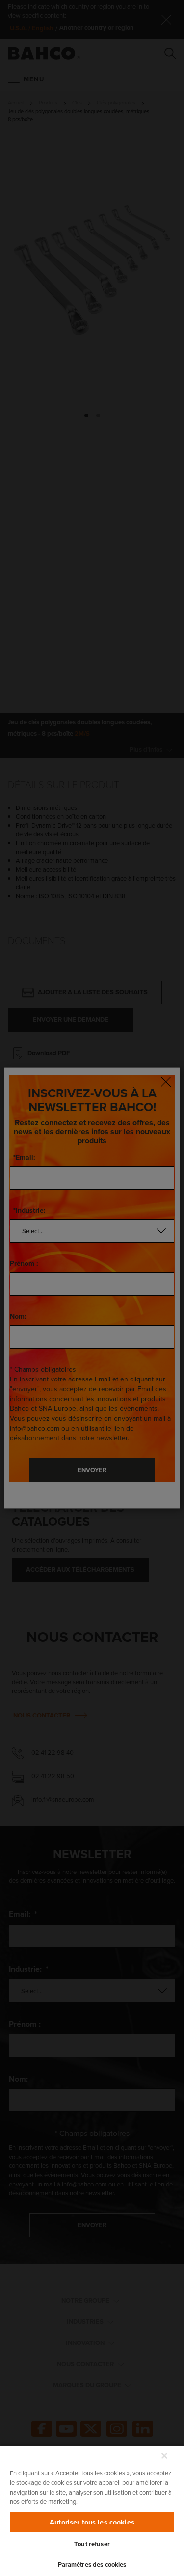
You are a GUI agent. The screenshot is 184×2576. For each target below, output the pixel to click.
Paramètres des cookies (92, 2564)
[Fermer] (164, 2456)
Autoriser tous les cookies (92, 2522)
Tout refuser (92, 2544)
